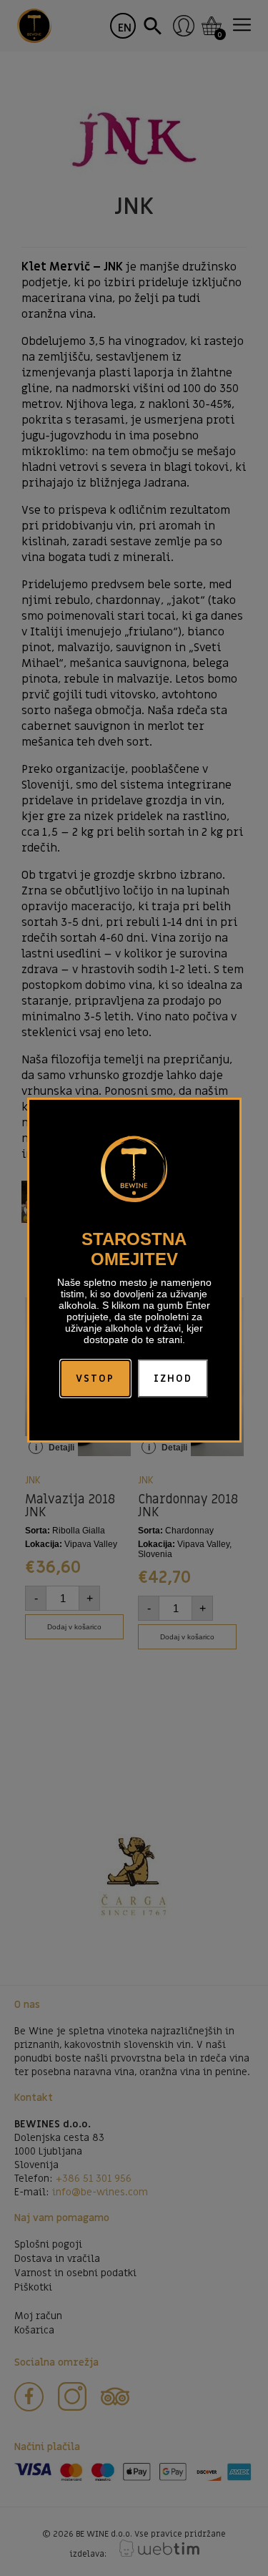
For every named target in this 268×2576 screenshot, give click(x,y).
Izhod (173, 1379)
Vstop (95, 1379)
